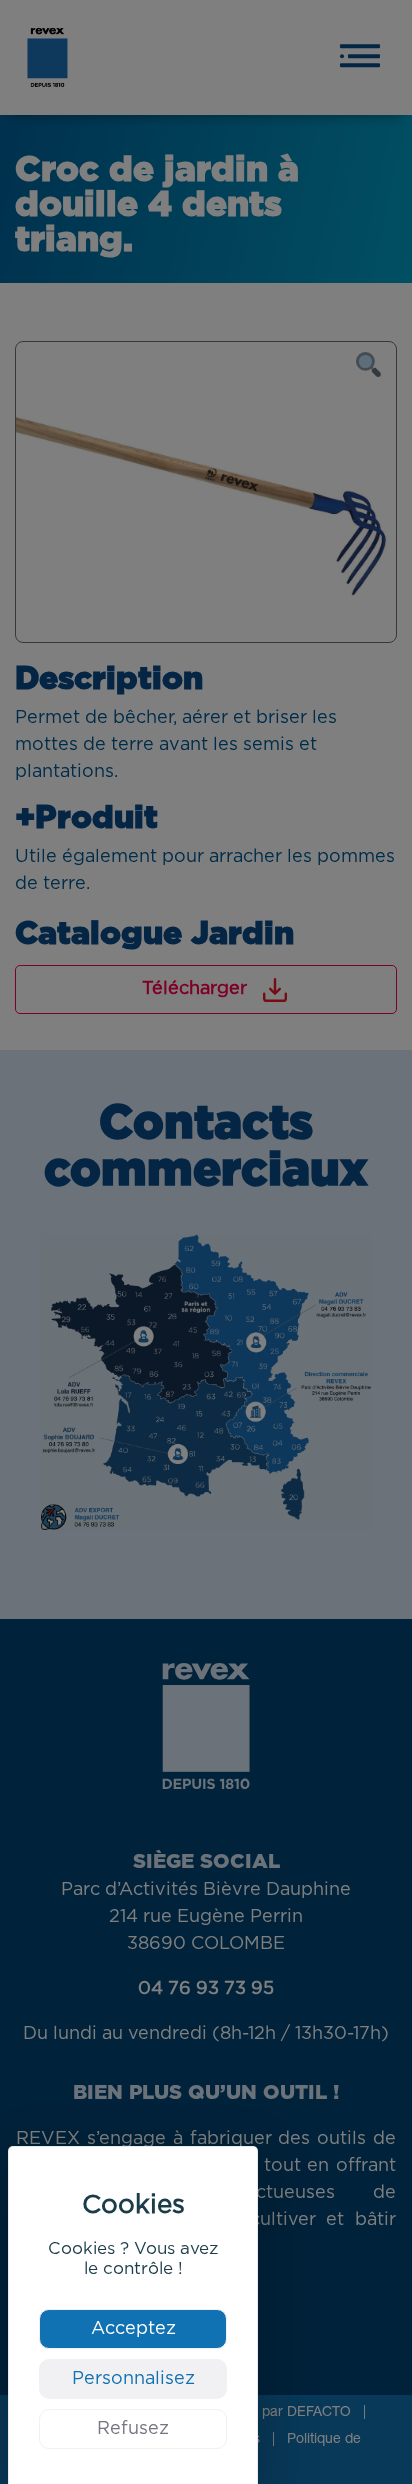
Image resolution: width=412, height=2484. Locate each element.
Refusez (133, 2429)
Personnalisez (133, 2379)
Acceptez (133, 2329)
